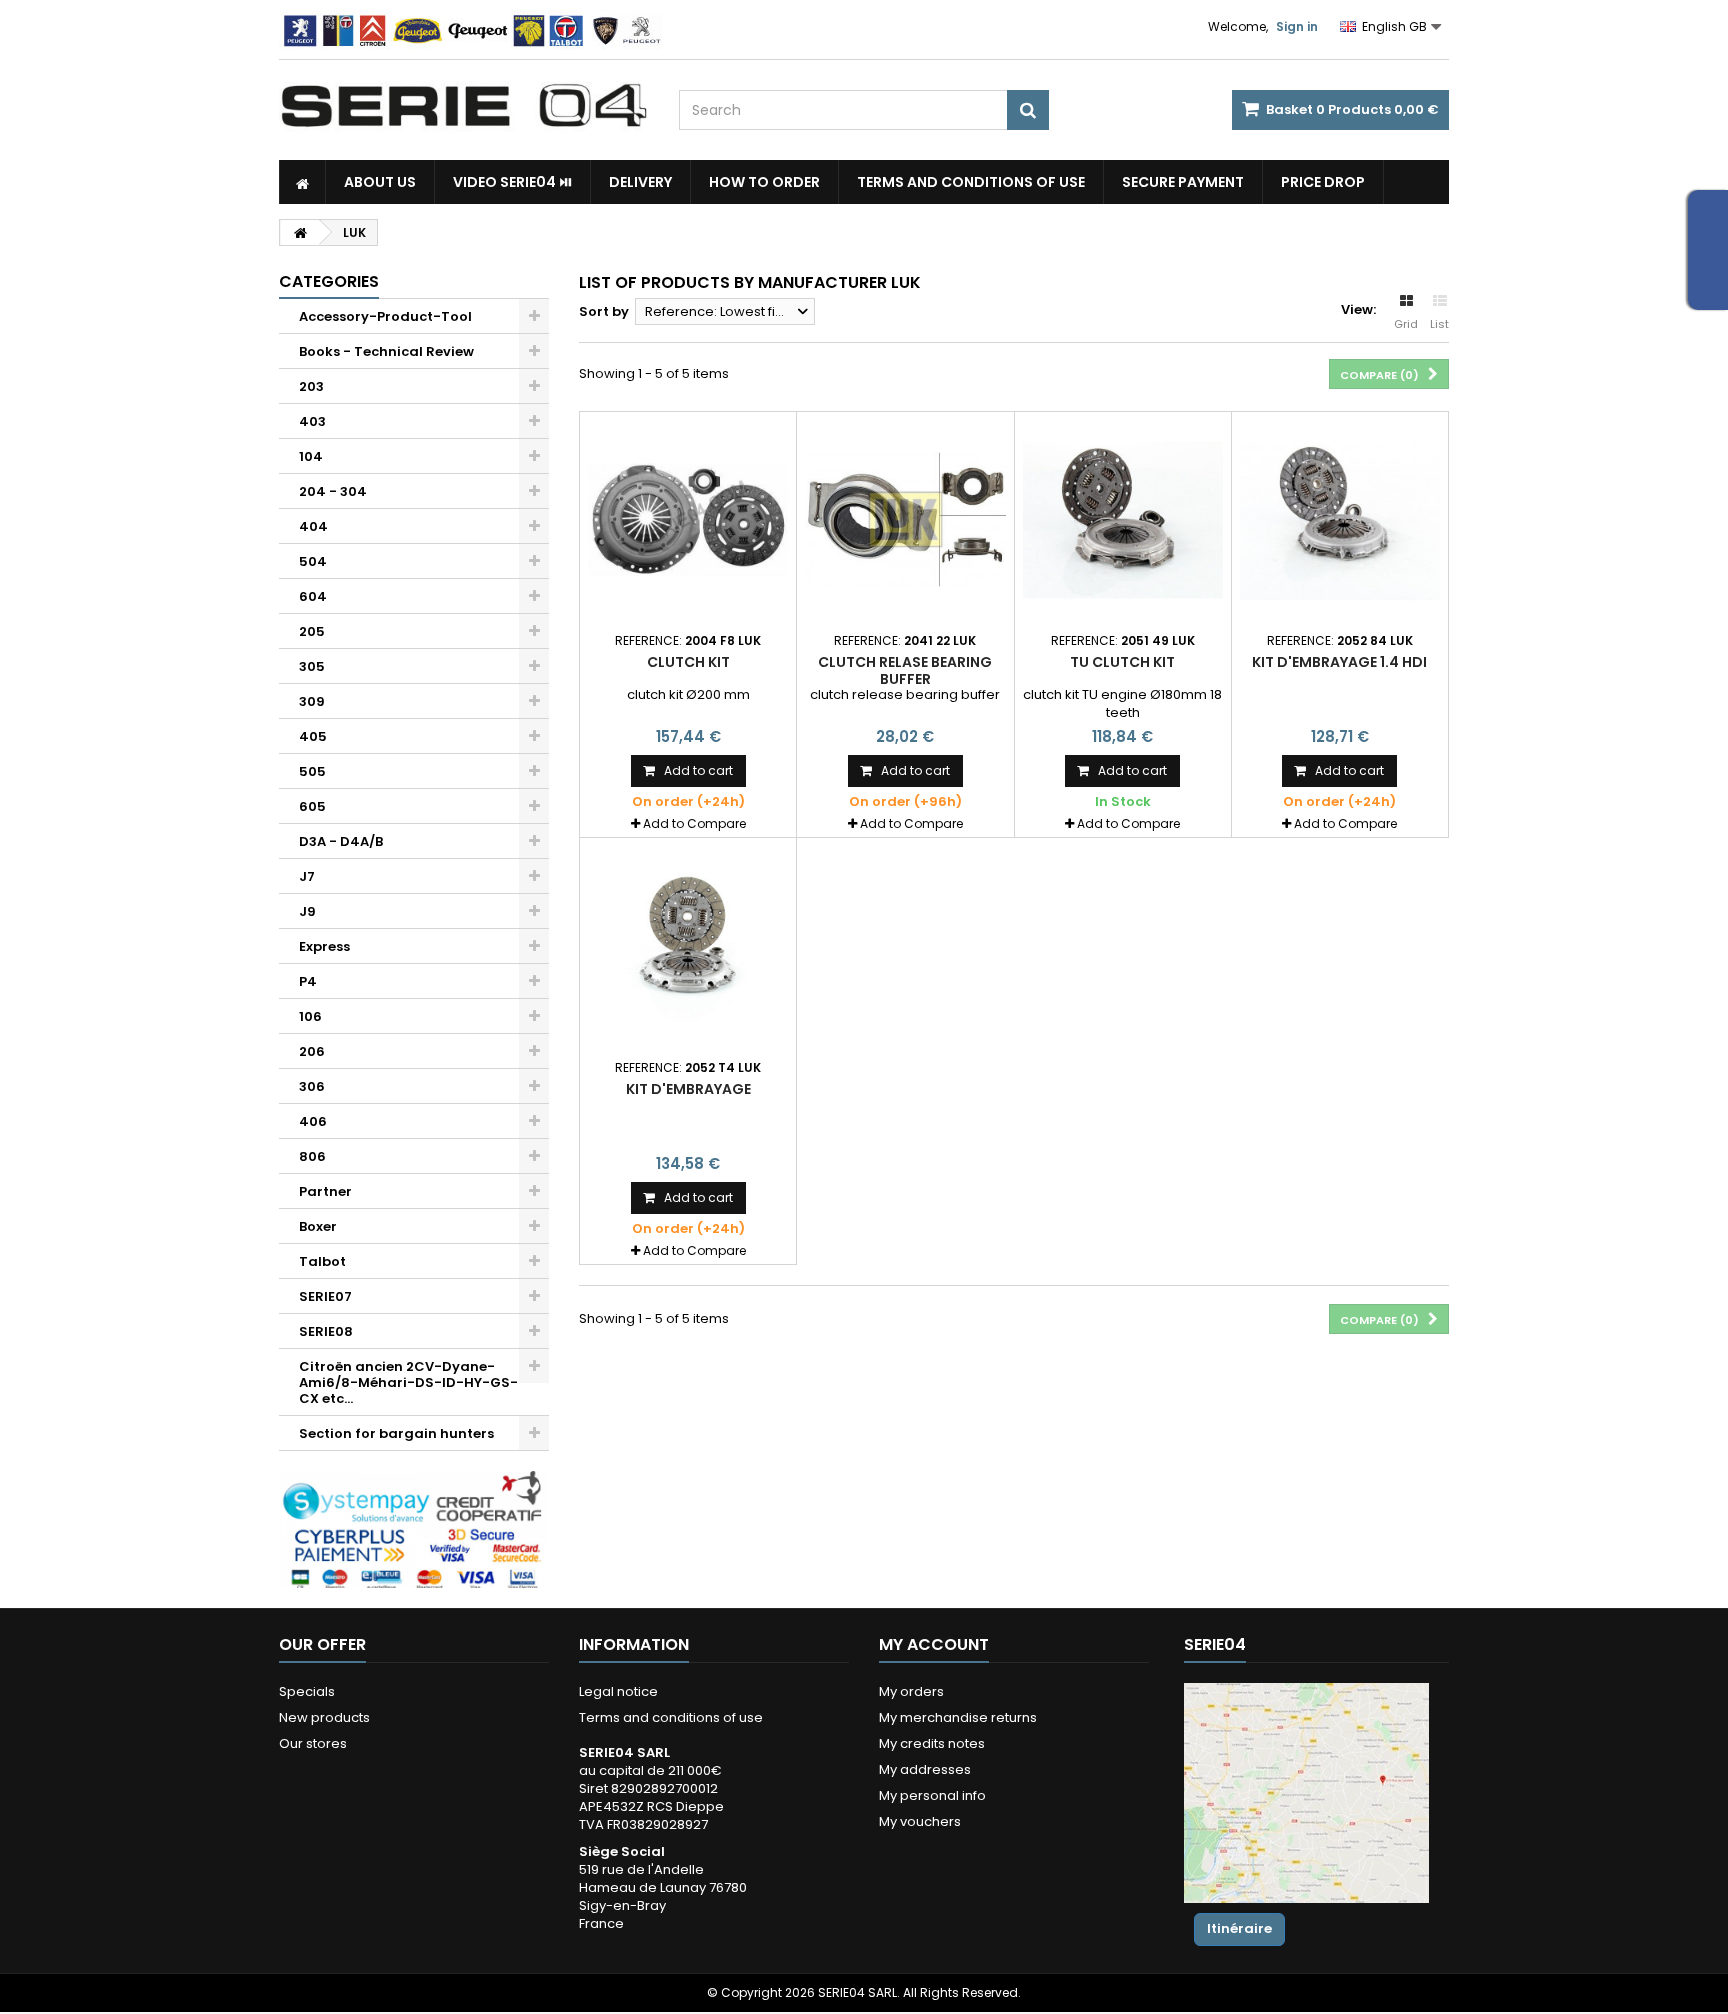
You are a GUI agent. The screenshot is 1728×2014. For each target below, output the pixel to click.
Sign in (1297, 26)
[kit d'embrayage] (688, 946)
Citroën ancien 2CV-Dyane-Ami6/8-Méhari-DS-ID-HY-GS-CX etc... (408, 1382)
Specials (307, 1691)
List (1439, 324)
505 (312, 771)
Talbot (322, 1261)
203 (311, 386)
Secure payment (1183, 182)
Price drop (1323, 182)
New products (324, 1717)
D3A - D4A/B (341, 841)
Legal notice (618, 1691)
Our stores (313, 1743)
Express (324, 946)
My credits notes (932, 1743)
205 (312, 631)
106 (310, 1016)
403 (312, 421)
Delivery (640, 182)
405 (313, 736)
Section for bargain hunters (396, 1433)
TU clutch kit (1122, 662)
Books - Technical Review (386, 351)
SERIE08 (326, 1331)
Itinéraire (1239, 1928)
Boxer (318, 1226)
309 (312, 701)
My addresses (925, 1769)
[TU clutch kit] (1123, 520)
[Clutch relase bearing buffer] (905, 520)
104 (311, 456)
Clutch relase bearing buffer (905, 670)
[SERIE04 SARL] (464, 106)
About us (380, 182)
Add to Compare (694, 823)
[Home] (302, 182)
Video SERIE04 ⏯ (512, 182)
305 (312, 666)
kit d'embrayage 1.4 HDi (1339, 662)
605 (312, 806)
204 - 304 (333, 491)
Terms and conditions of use (971, 182)
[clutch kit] (688, 520)
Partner (325, 1191)
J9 (307, 911)
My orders (911, 1691)
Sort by (604, 311)
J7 (307, 876)
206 (312, 1051)
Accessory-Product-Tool (385, 316)
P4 (308, 981)
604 (313, 596)
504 (313, 561)
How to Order (764, 182)
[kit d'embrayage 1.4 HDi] (1340, 520)
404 (313, 526)
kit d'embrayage (688, 1089)
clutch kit (688, 662)
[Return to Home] (300, 232)
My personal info (932, 1795)
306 (312, 1086)
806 (312, 1156)
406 (313, 1121)
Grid (1406, 324)
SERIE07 (325, 1296)
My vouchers (920, 1821)
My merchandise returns (958, 1717)
